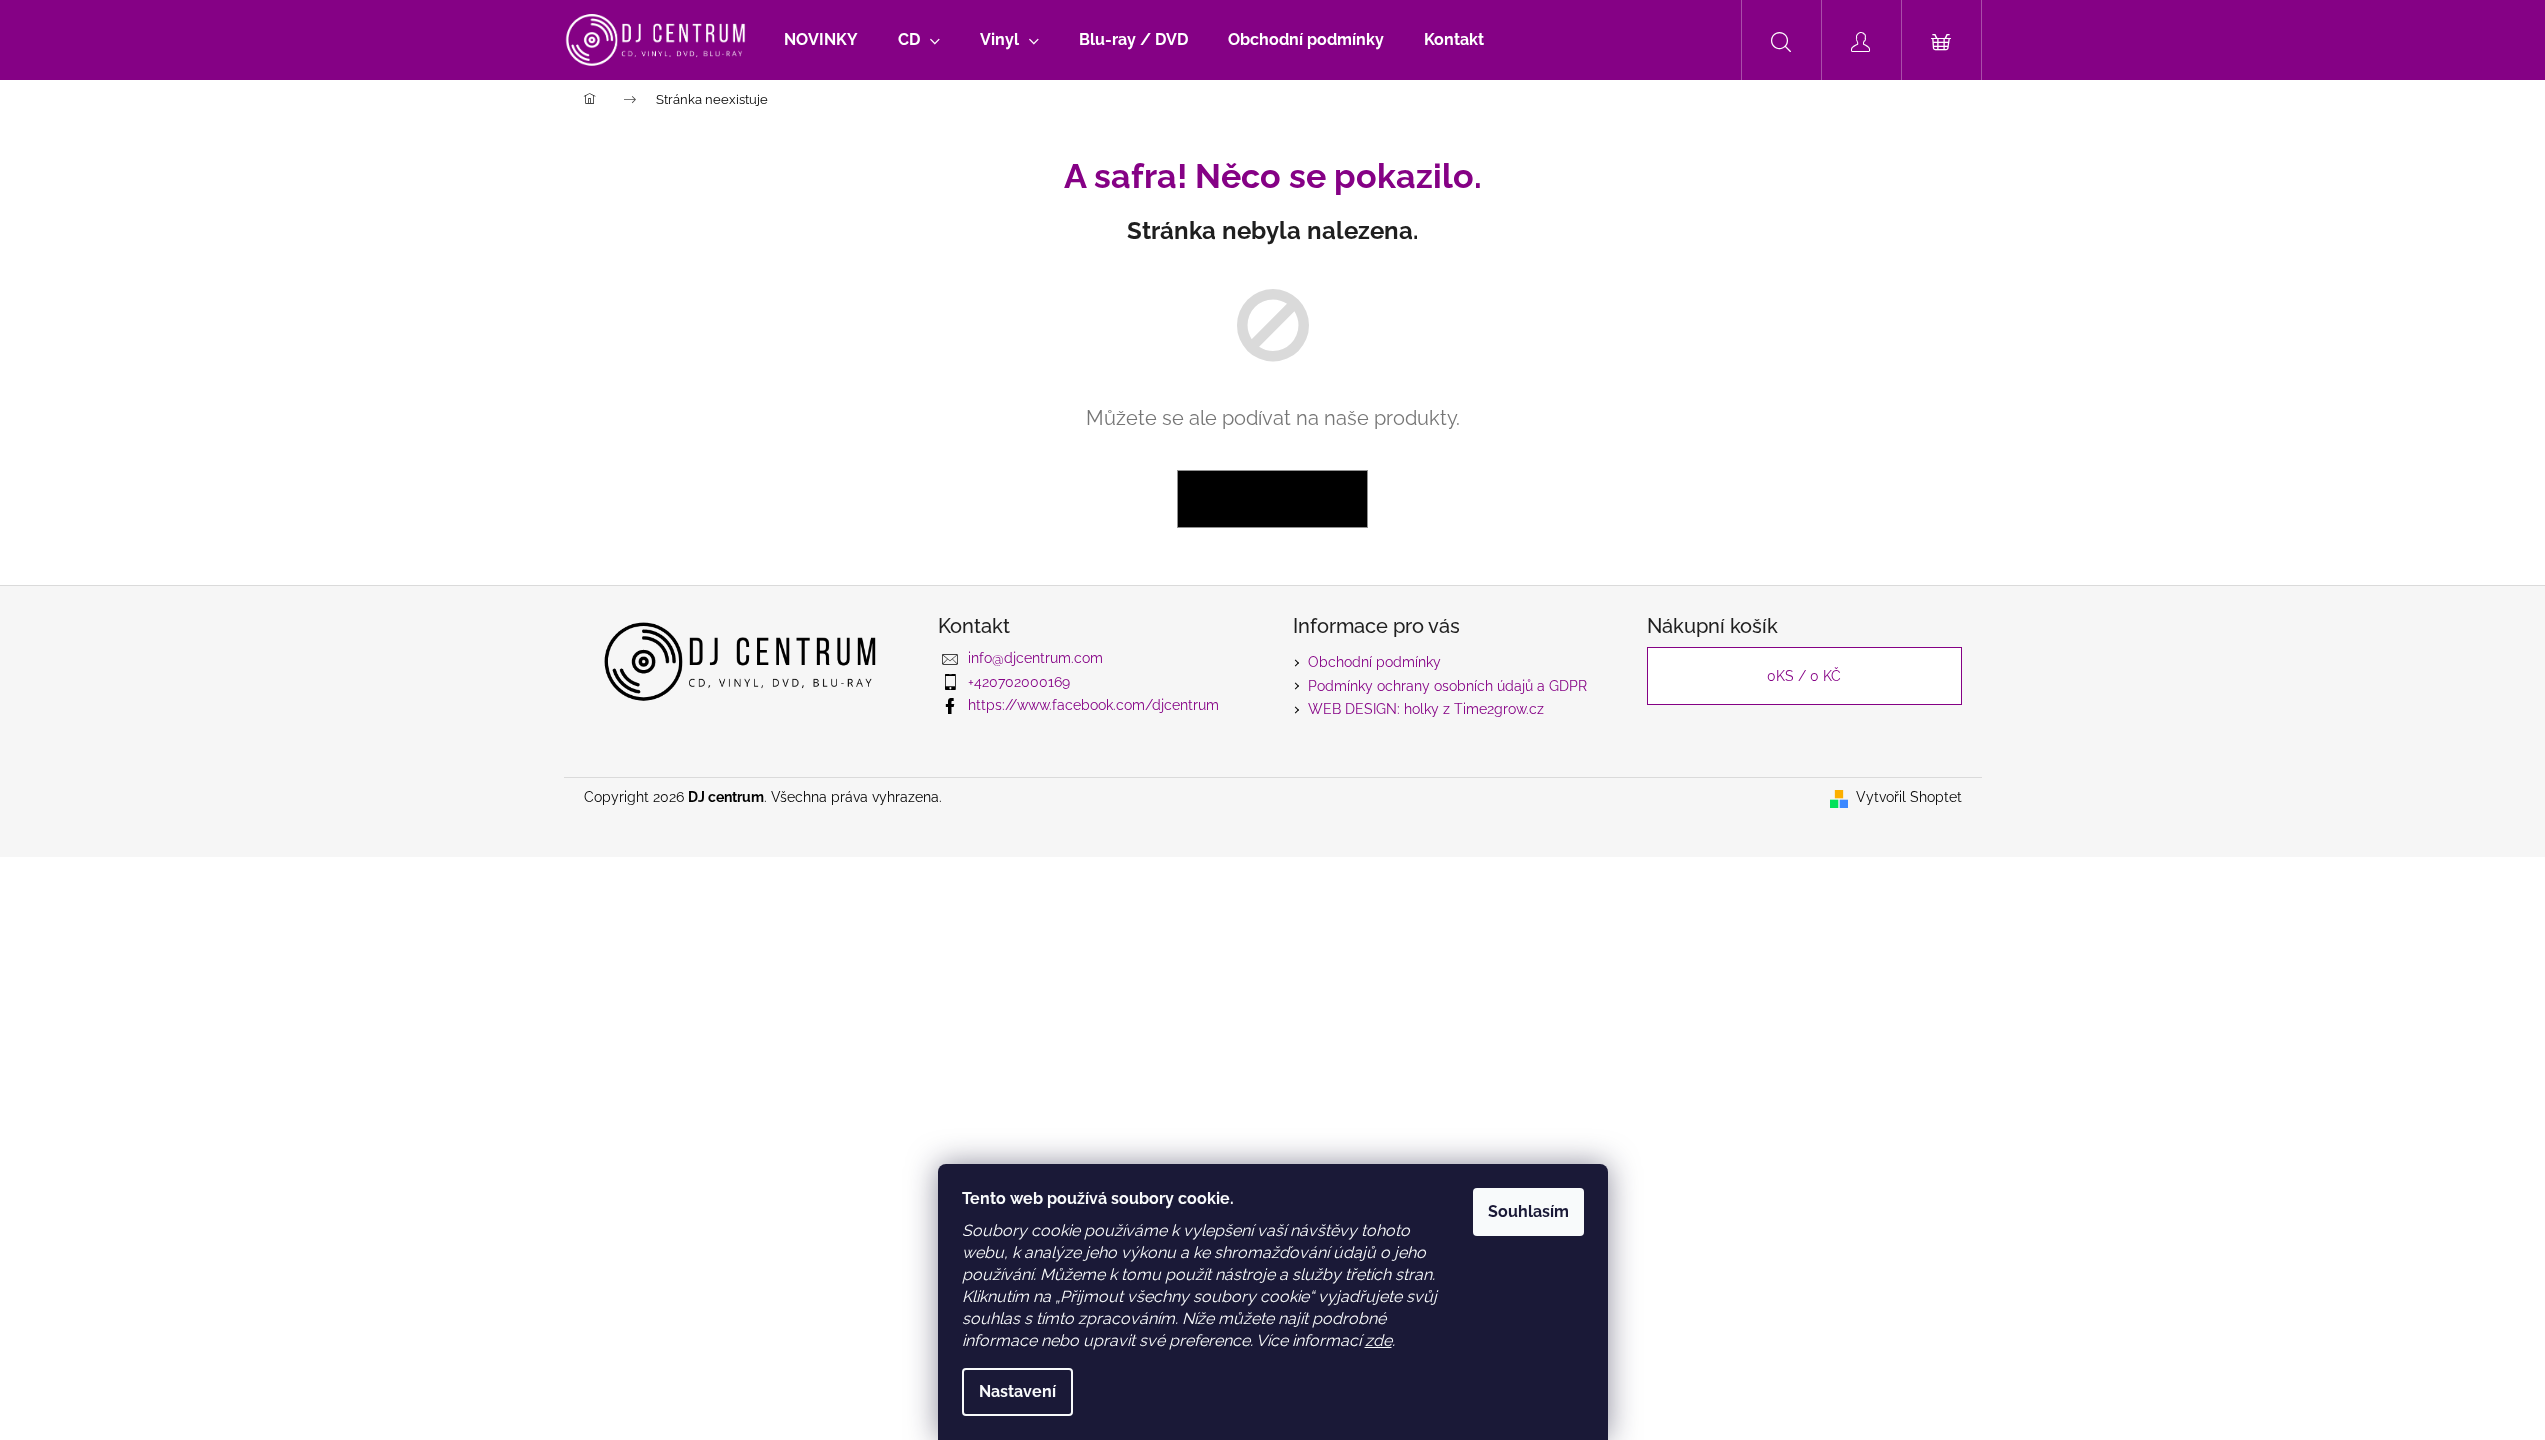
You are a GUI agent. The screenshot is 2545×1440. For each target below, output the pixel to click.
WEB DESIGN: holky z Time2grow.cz (1426, 709)
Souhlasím (1528, 1211)
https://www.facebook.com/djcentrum (1093, 705)
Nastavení (1017, 1391)
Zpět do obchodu (1272, 499)
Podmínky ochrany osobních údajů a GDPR (1447, 686)
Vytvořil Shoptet (1909, 797)
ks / (1804, 676)
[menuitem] (821, 40)
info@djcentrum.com (1035, 658)
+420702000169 (1019, 682)
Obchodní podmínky (1374, 662)
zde (1378, 1340)
